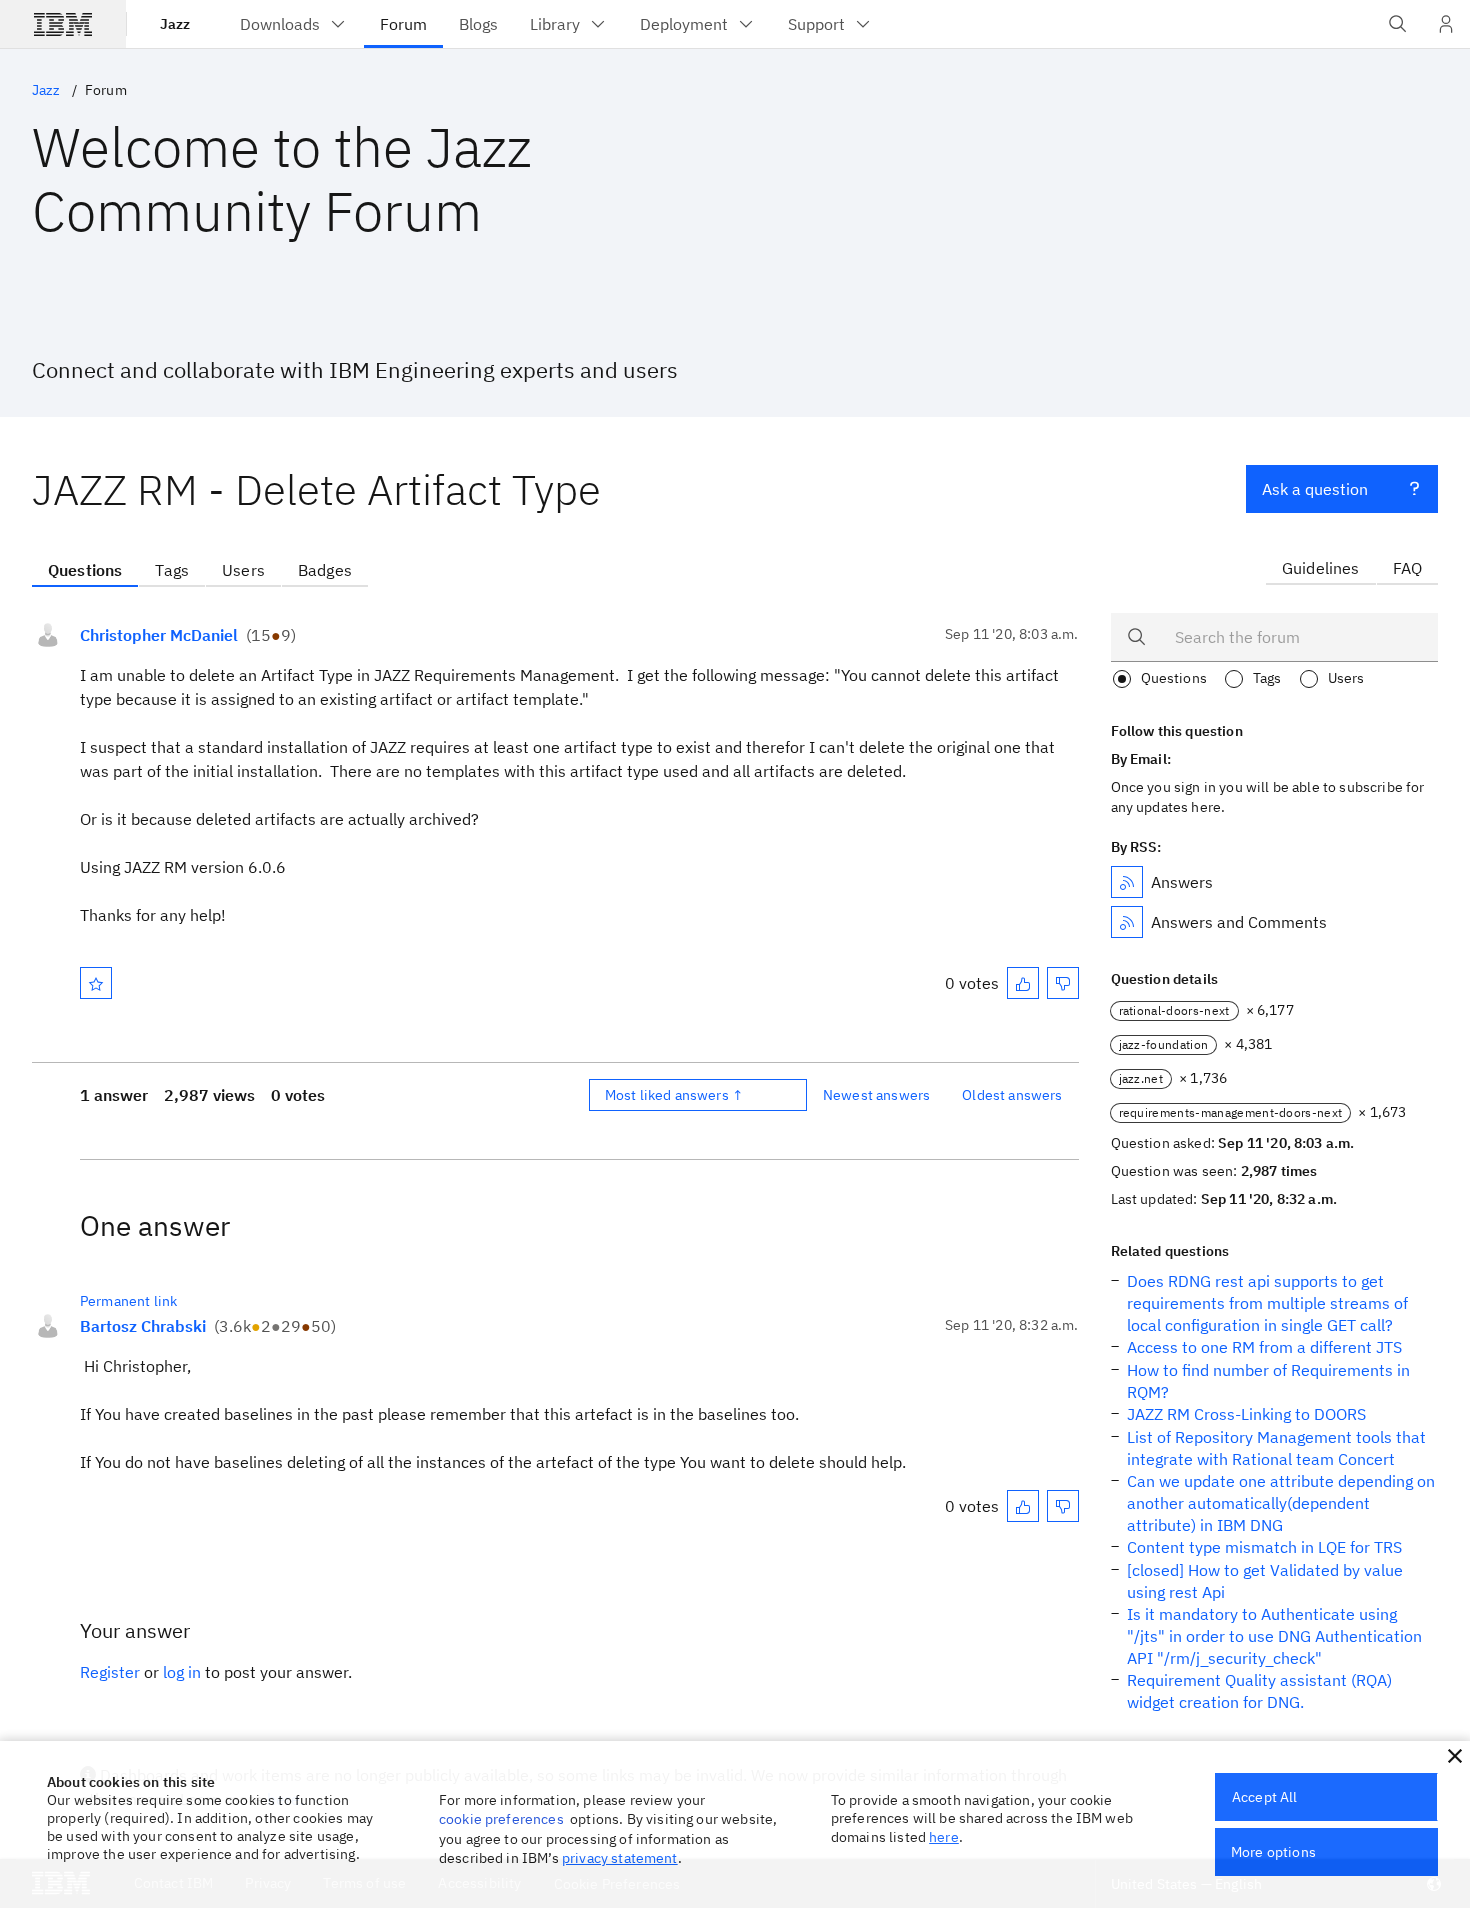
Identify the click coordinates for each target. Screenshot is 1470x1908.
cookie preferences (501, 1819)
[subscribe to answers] (1127, 882)
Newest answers (876, 1095)
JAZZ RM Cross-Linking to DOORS (1246, 1414)
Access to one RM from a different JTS (1264, 1347)
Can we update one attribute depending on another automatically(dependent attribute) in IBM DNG (1281, 1503)
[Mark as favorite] (96, 983)
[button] (1455, 1756)
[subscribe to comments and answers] (1127, 922)
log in (182, 1672)
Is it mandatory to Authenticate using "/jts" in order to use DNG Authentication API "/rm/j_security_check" (1274, 1636)
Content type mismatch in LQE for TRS (1264, 1547)
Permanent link (128, 1301)
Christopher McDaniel (159, 635)
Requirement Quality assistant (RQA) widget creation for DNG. (1259, 1691)
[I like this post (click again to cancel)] (1023, 983)
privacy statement (620, 1858)
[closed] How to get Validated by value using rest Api (1265, 1581)
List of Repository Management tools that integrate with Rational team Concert (1276, 1448)
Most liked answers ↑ (674, 1095)
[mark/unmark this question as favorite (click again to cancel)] (96, 983)
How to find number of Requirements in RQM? (1268, 1381)
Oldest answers (1012, 1095)
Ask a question (1315, 489)
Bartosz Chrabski (143, 1326)
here (944, 1837)
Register (110, 1672)
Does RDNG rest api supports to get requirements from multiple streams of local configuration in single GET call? (1267, 1303)
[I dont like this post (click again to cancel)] (1063, 983)
